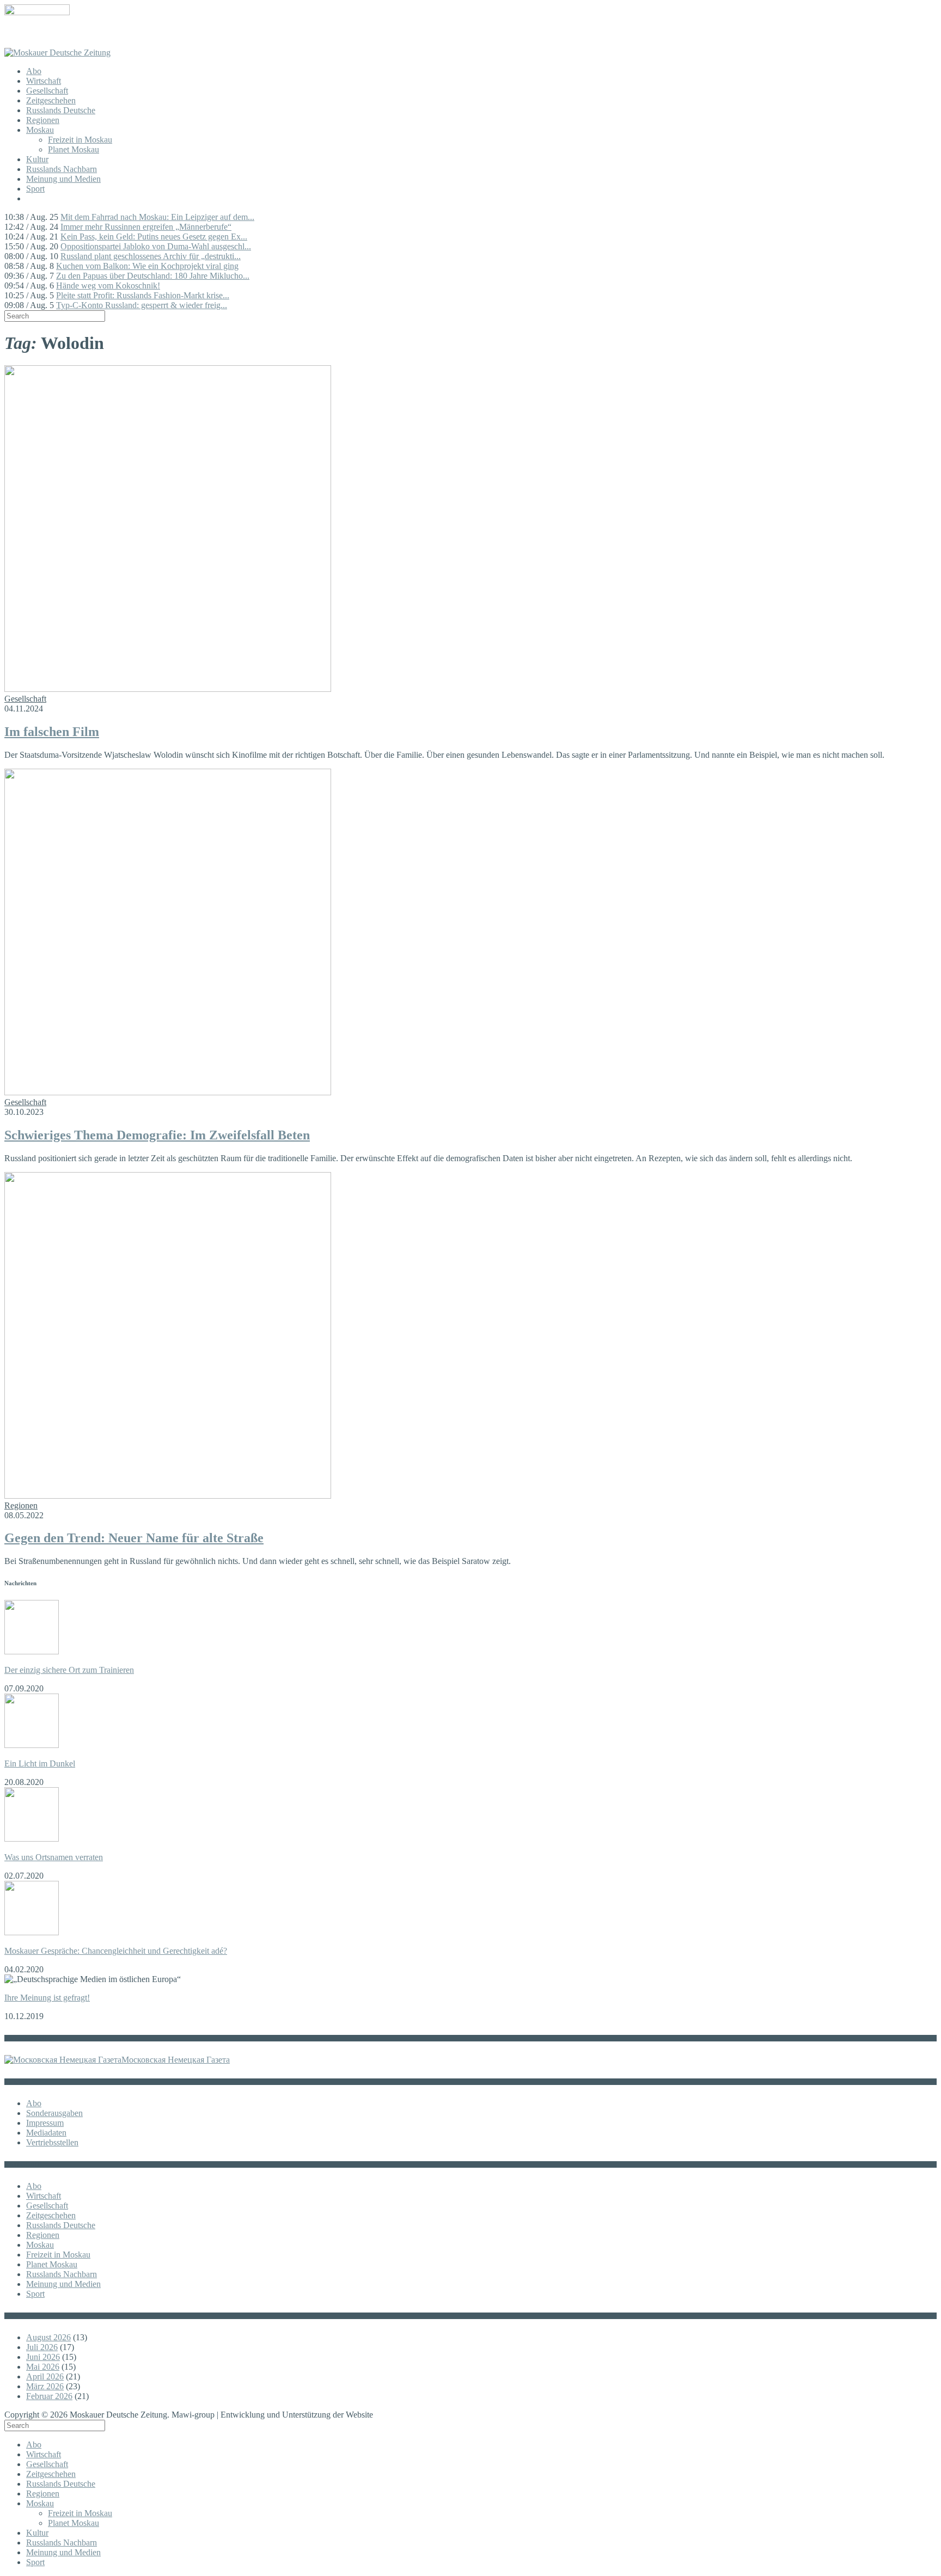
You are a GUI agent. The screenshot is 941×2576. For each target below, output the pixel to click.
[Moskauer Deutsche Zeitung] (57, 53)
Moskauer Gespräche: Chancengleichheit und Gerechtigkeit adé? (116, 1951)
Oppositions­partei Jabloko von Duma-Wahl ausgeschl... (156, 246)
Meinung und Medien (63, 179)
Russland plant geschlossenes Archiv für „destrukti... (151, 256)
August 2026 (48, 2337)
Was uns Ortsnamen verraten (54, 1857)
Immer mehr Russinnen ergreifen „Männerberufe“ (146, 227)
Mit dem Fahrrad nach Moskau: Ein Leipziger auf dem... (157, 217)
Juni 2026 (43, 2357)
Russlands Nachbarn (62, 169)
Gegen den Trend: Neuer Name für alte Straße (134, 1538)
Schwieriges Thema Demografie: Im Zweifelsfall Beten (157, 1135)
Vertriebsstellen (52, 2142)
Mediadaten (46, 2133)
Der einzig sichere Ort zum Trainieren (69, 1670)
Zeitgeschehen (51, 100)
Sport (35, 189)
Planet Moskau (74, 149)
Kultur (37, 159)
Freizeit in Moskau (80, 140)
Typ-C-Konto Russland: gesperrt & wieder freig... (142, 305)
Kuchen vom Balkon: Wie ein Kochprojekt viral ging (147, 266)
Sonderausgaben (54, 2113)
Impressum (45, 2123)
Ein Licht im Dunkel (40, 1764)
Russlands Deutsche (61, 110)
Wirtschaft (44, 81)
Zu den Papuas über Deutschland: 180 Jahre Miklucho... (153, 276)
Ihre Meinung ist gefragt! (47, 1998)
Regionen (43, 120)
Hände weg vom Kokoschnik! (108, 286)
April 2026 (45, 2376)
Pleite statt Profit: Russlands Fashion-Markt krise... (143, 295)
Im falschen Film (52, 732)
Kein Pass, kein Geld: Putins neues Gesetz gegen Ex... (154, 237)
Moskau (40, 130)
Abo (34, 71)
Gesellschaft (47, 91)
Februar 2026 (49, 2396)
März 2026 (45, 2386)
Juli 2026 (42, 2347)
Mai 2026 (43, 2367)
